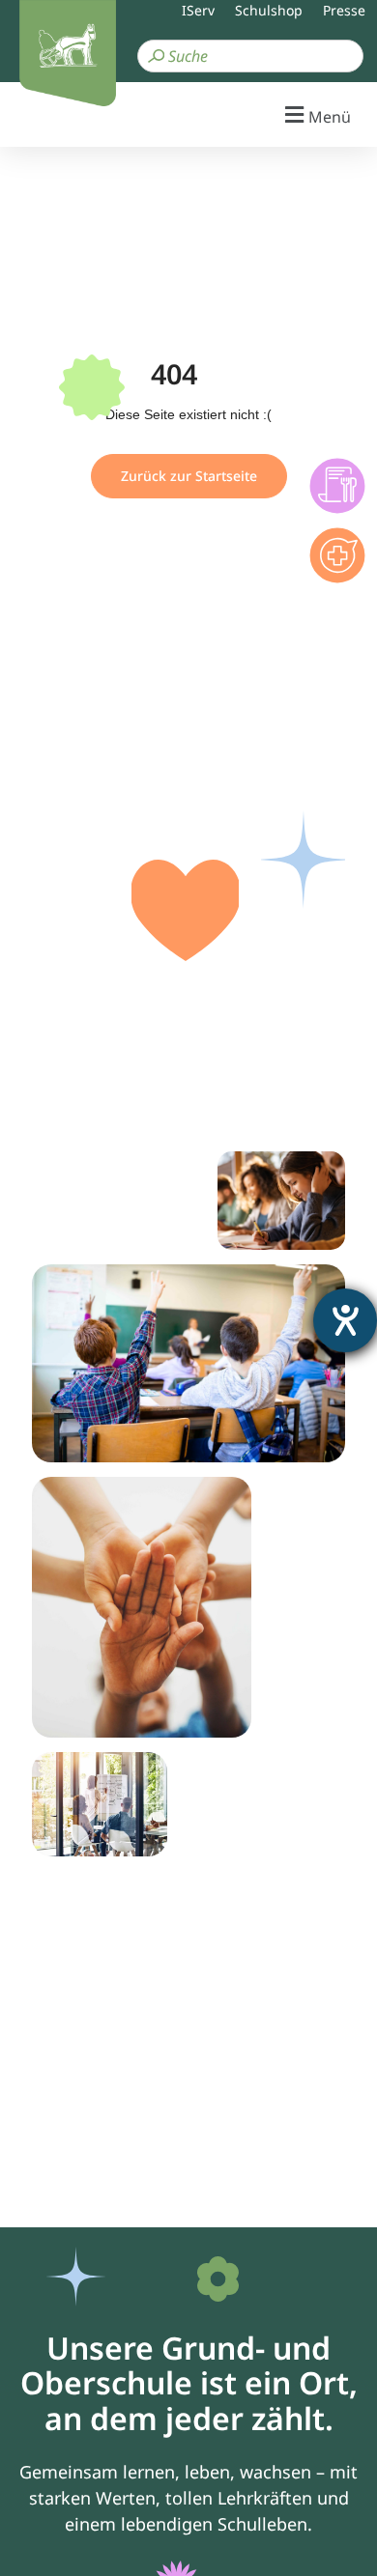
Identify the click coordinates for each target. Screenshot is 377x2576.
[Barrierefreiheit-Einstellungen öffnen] (345, 1320)
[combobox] (250, 56)
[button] (188, 114)
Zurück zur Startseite (189, 476)
